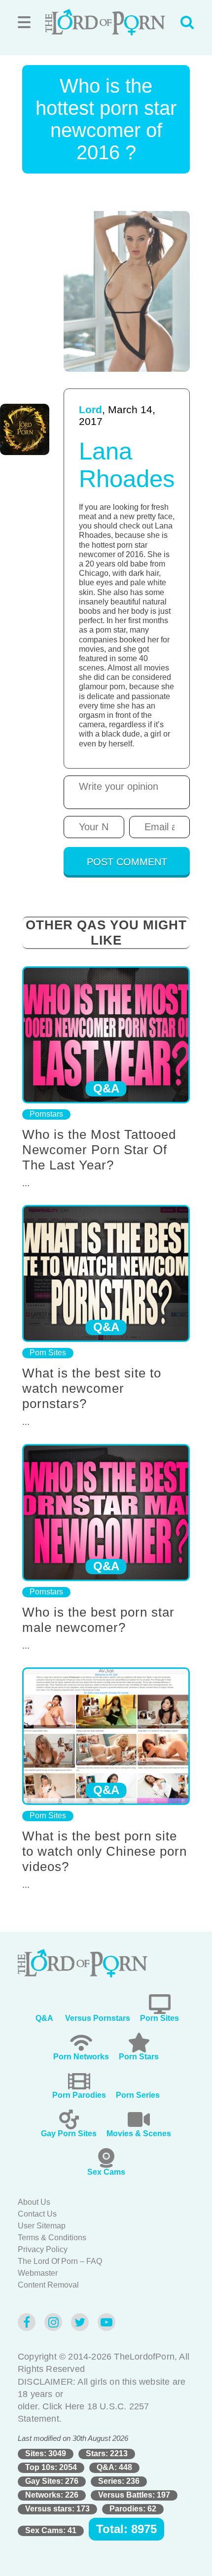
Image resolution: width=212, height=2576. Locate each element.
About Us (34, 2202)
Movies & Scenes (139, 2134)
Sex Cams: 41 (51, 2530)
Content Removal (48, 2285)
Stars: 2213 (107, 2453)
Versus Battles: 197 (134, 2495)
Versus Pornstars (98, 2018)
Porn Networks (81, 2057)
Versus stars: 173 (57, 2509)
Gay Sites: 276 (52, 2481)
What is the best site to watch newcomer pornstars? (92, 1388)
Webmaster (38, 2273)
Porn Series (138, 2095)
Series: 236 (119, 2481)
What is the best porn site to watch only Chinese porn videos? (105, 1851)
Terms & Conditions (52, 2238)
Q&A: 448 (114, 2467)
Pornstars (46, 1114)
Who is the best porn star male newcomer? (98, 1620)
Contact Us (37, 2214)
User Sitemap (42, 2226)
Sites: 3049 (46, 2453)
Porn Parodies (79, 2095)
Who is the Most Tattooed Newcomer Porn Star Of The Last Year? (99, 1150)
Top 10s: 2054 (51, 2467)
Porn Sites (48, 1353)
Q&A (44, 2018)
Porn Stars (139, 2057)
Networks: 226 (52, 2495)
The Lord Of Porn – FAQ (60, 2261)
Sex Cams (106, 2172)
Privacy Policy (43, 2249)
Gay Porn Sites (69, 2134)
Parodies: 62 (133, 2509)
